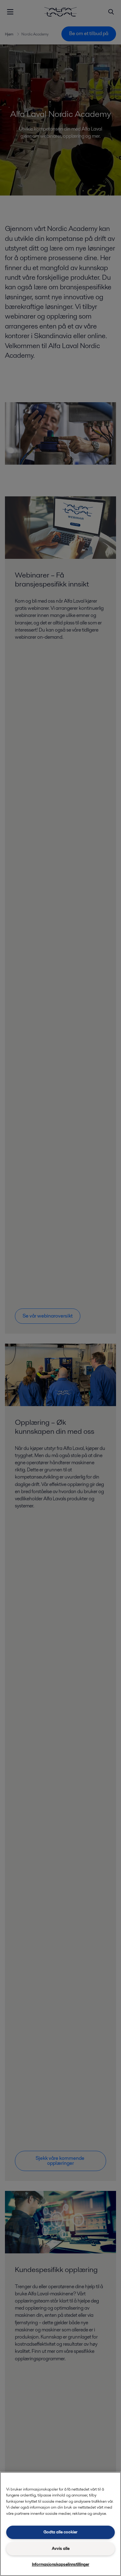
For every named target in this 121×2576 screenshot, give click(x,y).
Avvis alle (61, 2548)
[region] (60, 2524)
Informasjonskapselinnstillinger (61, 2564)
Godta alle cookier (60, 2532)
